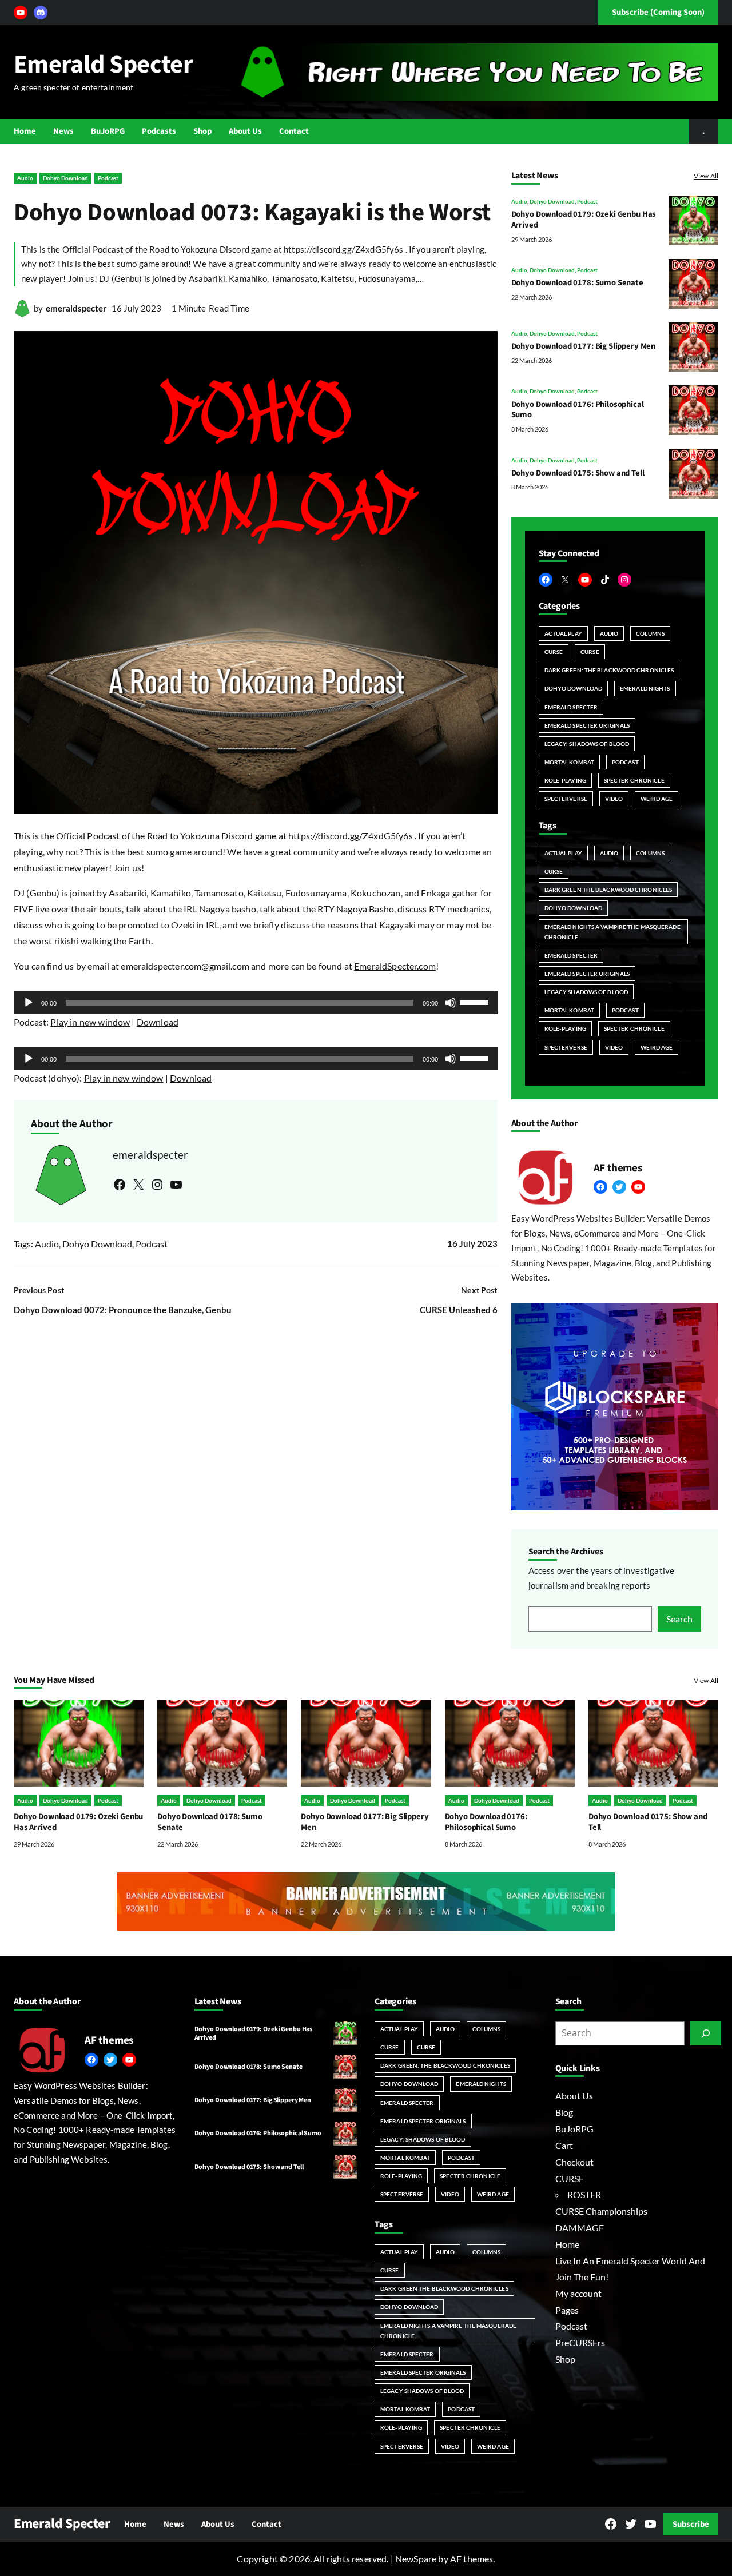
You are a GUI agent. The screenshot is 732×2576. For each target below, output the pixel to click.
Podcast (108, 178)
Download (158, 1022)
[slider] (476, 1002)
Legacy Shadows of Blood (586, 992)
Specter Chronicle (634, 780)
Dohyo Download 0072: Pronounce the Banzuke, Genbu (123, 1310)
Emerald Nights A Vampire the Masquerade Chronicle (612, 932)
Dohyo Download (65, 178)
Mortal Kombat (569, 762)
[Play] (29, 1003)
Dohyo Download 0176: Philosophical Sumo (578, 410)
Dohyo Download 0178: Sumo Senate (577, 283)
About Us (574, 2096)
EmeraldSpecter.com (395, 966)
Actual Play (563, 633)
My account (578, 2293)
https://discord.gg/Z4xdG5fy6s (351, 836)
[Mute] (451, 1003)
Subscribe (691, 2524)
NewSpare (416, 2559)
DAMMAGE (580, 2228)
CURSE (554, 652)
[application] (256, 1003)
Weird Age (657, 799)
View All (706, 176)
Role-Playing (565, 780)
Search (679, 1619)
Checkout (574, 2162)
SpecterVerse (566, 799)
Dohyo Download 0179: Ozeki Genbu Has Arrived (584, 220)
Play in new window (90, 1022)
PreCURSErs (580, 2342)
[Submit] (706, 2033)
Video (614, 799)
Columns (650, 633)
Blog (564, 2112)
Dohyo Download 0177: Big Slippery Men (584, 346)
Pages (567, 2310)
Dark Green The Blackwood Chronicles (608, 890)
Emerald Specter (103, 65)
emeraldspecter (76, 308)
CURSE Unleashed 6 (459, 1310)
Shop (565, 2359)
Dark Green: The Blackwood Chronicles (609, 670)
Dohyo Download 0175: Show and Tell (578, 473)
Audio (25, 178)
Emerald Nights (645, 688)
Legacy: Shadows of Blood (587, 744)
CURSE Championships (601, 2211)
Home (567, 2244)
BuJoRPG (574, 2129)
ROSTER (584, 2194)
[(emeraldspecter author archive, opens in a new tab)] (22, 314)
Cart (564, 2145)
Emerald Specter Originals (587, 725)
